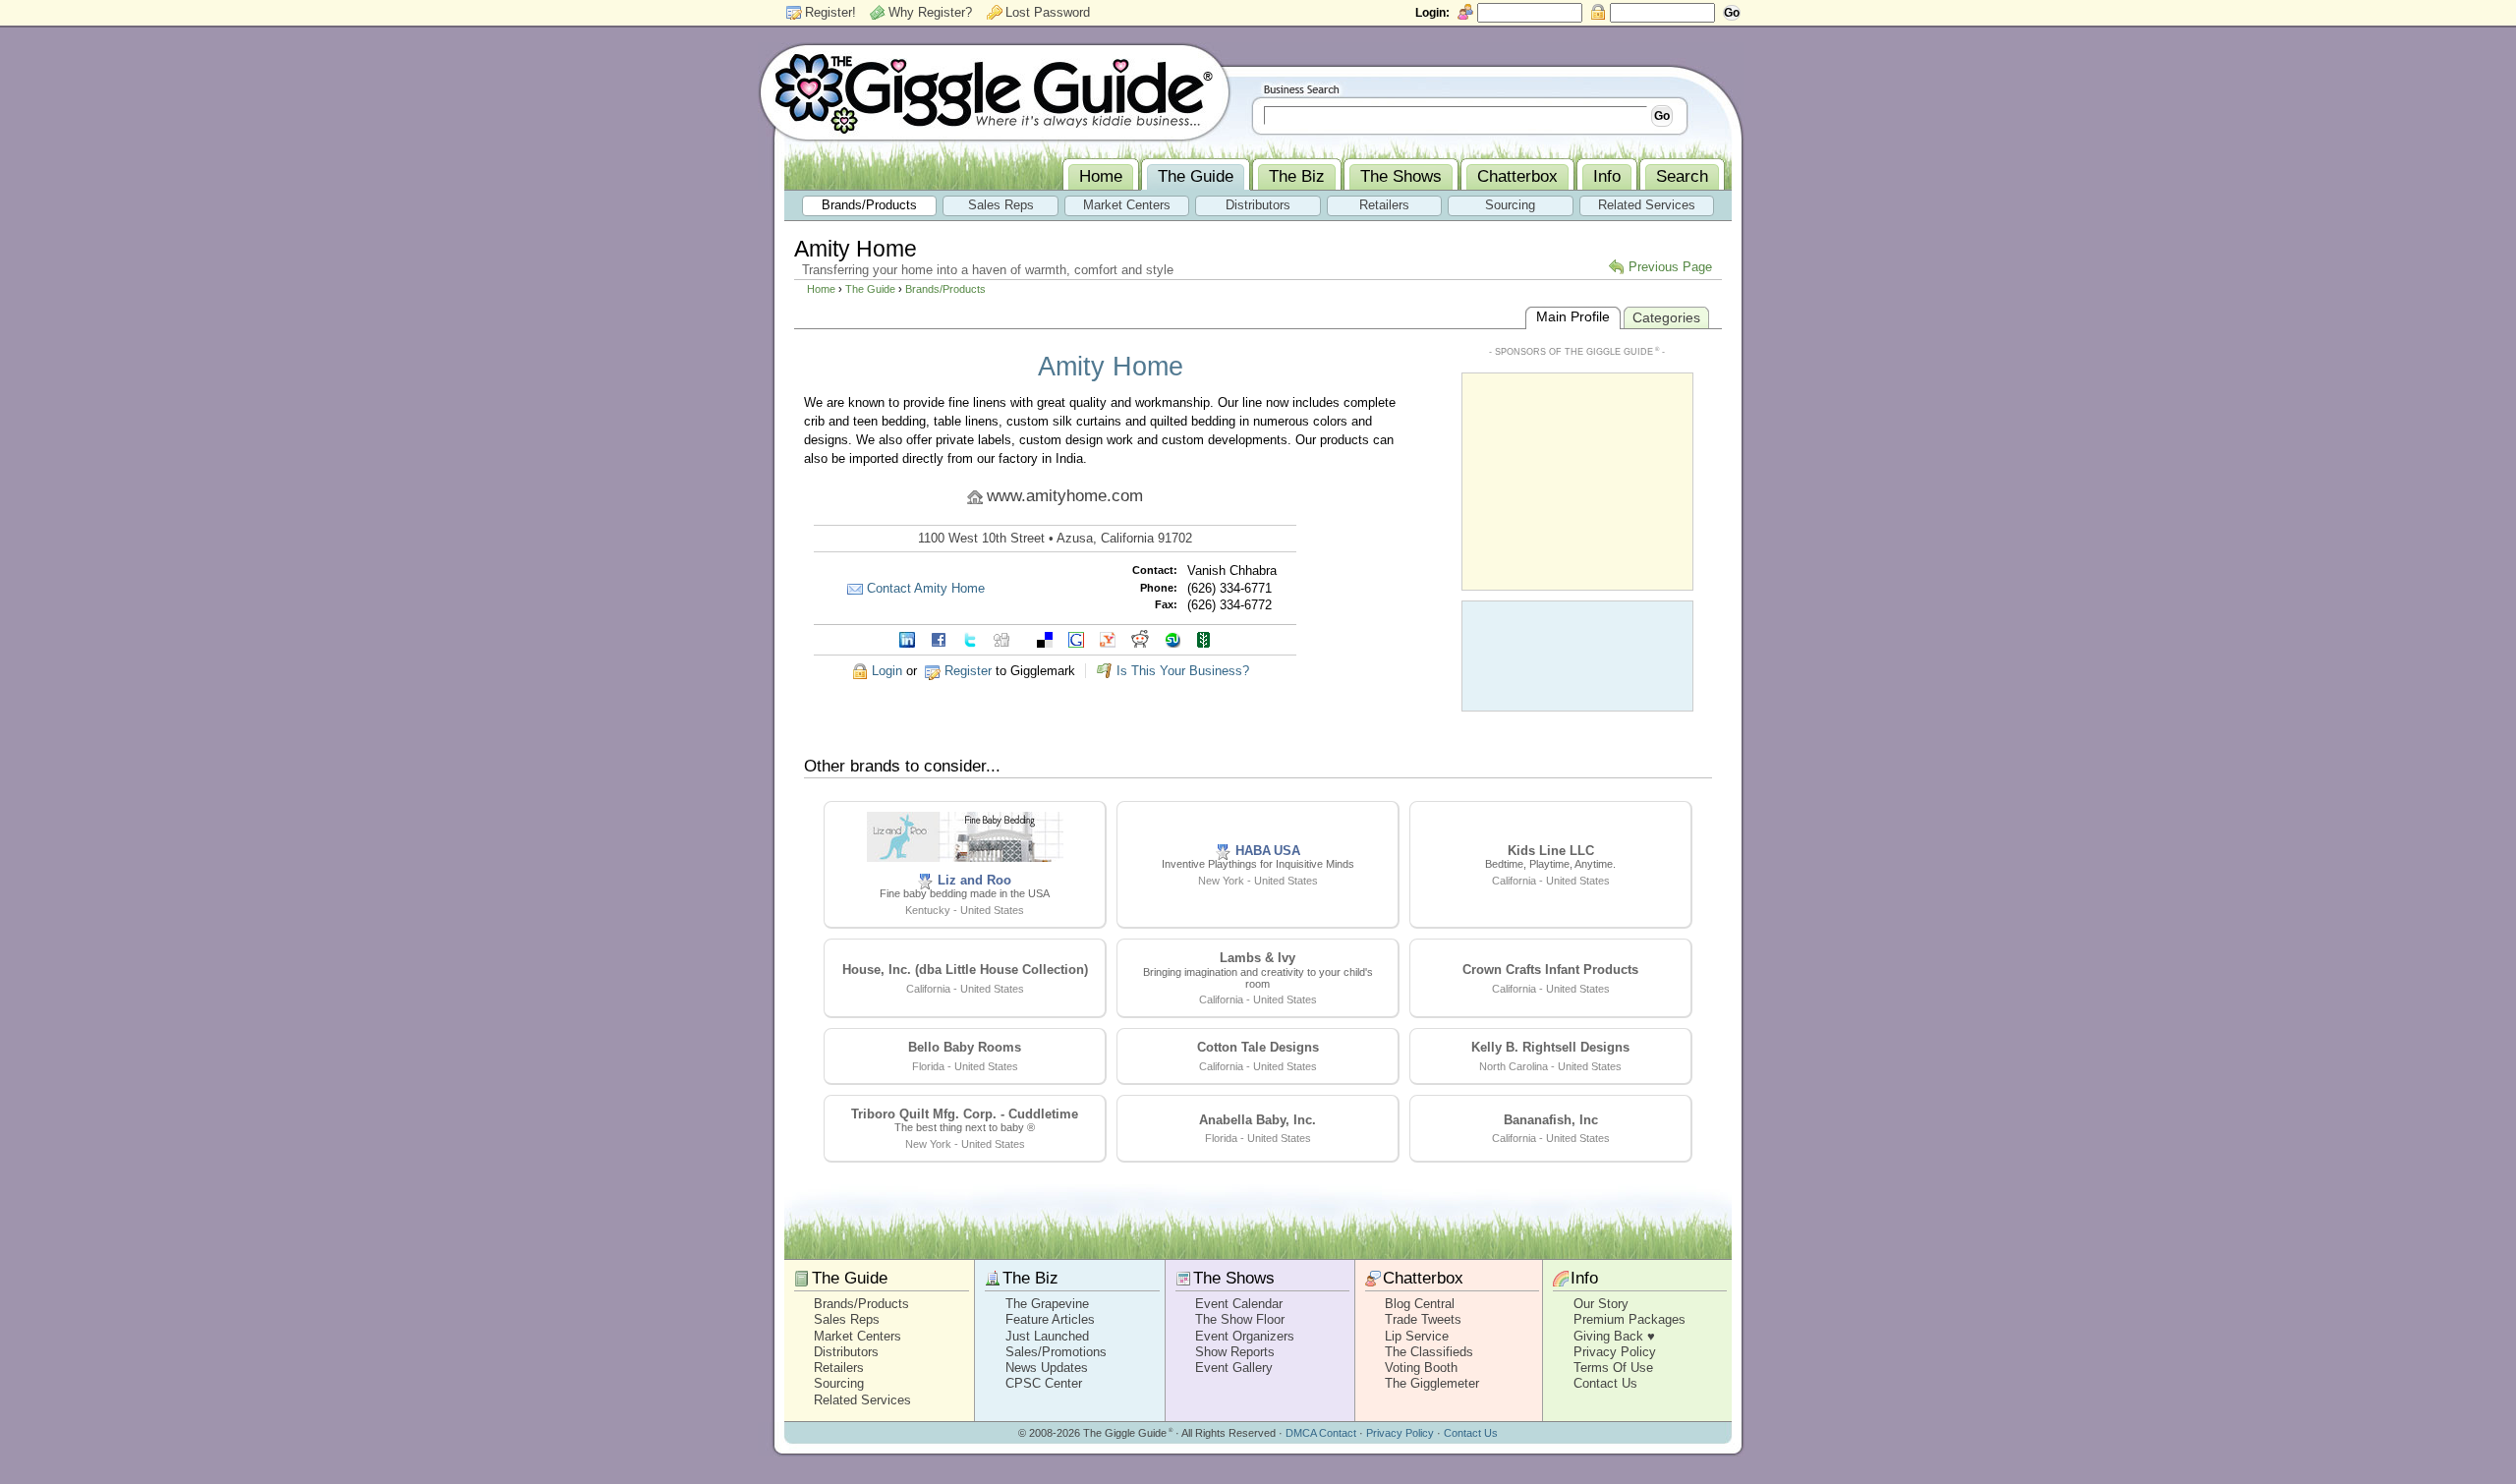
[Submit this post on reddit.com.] (1140, 638)
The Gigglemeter (1432, 1383)
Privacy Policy (1615, 1352)
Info (1584, 1278)
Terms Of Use (1613, 1368)
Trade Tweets (1423, 1319)
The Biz (1030, 1278)
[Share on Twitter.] (970, 638)
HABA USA (1268, 851)
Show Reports (1235, 1352)
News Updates (1047, 1368)
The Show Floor (1240, 1319)
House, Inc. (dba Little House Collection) (965, 970)
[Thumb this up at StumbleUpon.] (1172, 638)
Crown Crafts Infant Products (1550, 970)
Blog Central (1420, 1304)
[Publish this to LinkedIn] (907, 638)
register (968, 671)
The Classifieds (1429, 1352)
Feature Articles (1050, 1319)
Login (887, 671)
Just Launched (1047, 1336)
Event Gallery (1234, 1368)
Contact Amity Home (926, 588)
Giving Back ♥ (1614, 1336)
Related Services (862, 1400)
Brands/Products (945, 289)
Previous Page (1670, 267)
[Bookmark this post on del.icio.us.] (1045, 638)
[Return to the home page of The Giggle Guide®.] (995, 91)
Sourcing (839, 1383)
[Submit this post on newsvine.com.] (1204, 638)
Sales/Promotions (1056, 1352)
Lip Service (1417, 1336)
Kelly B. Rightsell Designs (1550, 1047)
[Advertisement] (1577, 480)
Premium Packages (1630, 1319)
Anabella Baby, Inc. (1258, 1120)
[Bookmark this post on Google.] (1076, 638)
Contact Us (1605, 1383)
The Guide (870, 289)
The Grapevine (1047, 1304)
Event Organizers (1245, 1336)
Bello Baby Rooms (965, 1047)
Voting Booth (1421, 1368)
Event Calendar (1239, 1304)
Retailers (839, 1368)
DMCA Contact (1321, 1433)
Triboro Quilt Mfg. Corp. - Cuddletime (965, 1114)
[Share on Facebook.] (939, 638)
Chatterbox (1423, 1278)
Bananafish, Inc (1551, 1120)
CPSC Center (1044, 1383)
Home (821, 289)
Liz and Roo (974, 880)
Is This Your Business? (1183, 671)
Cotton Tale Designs (1258, 1047)
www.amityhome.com (1065, 496)
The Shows (1234, 1278)
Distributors (846, 1352)
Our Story (1601, 1304)
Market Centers (858, 1336)
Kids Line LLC (1551, 851)
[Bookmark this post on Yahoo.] (1108, 638)
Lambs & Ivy (1258, 958)
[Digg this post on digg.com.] (1001, 638)
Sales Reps (847, 1319)
